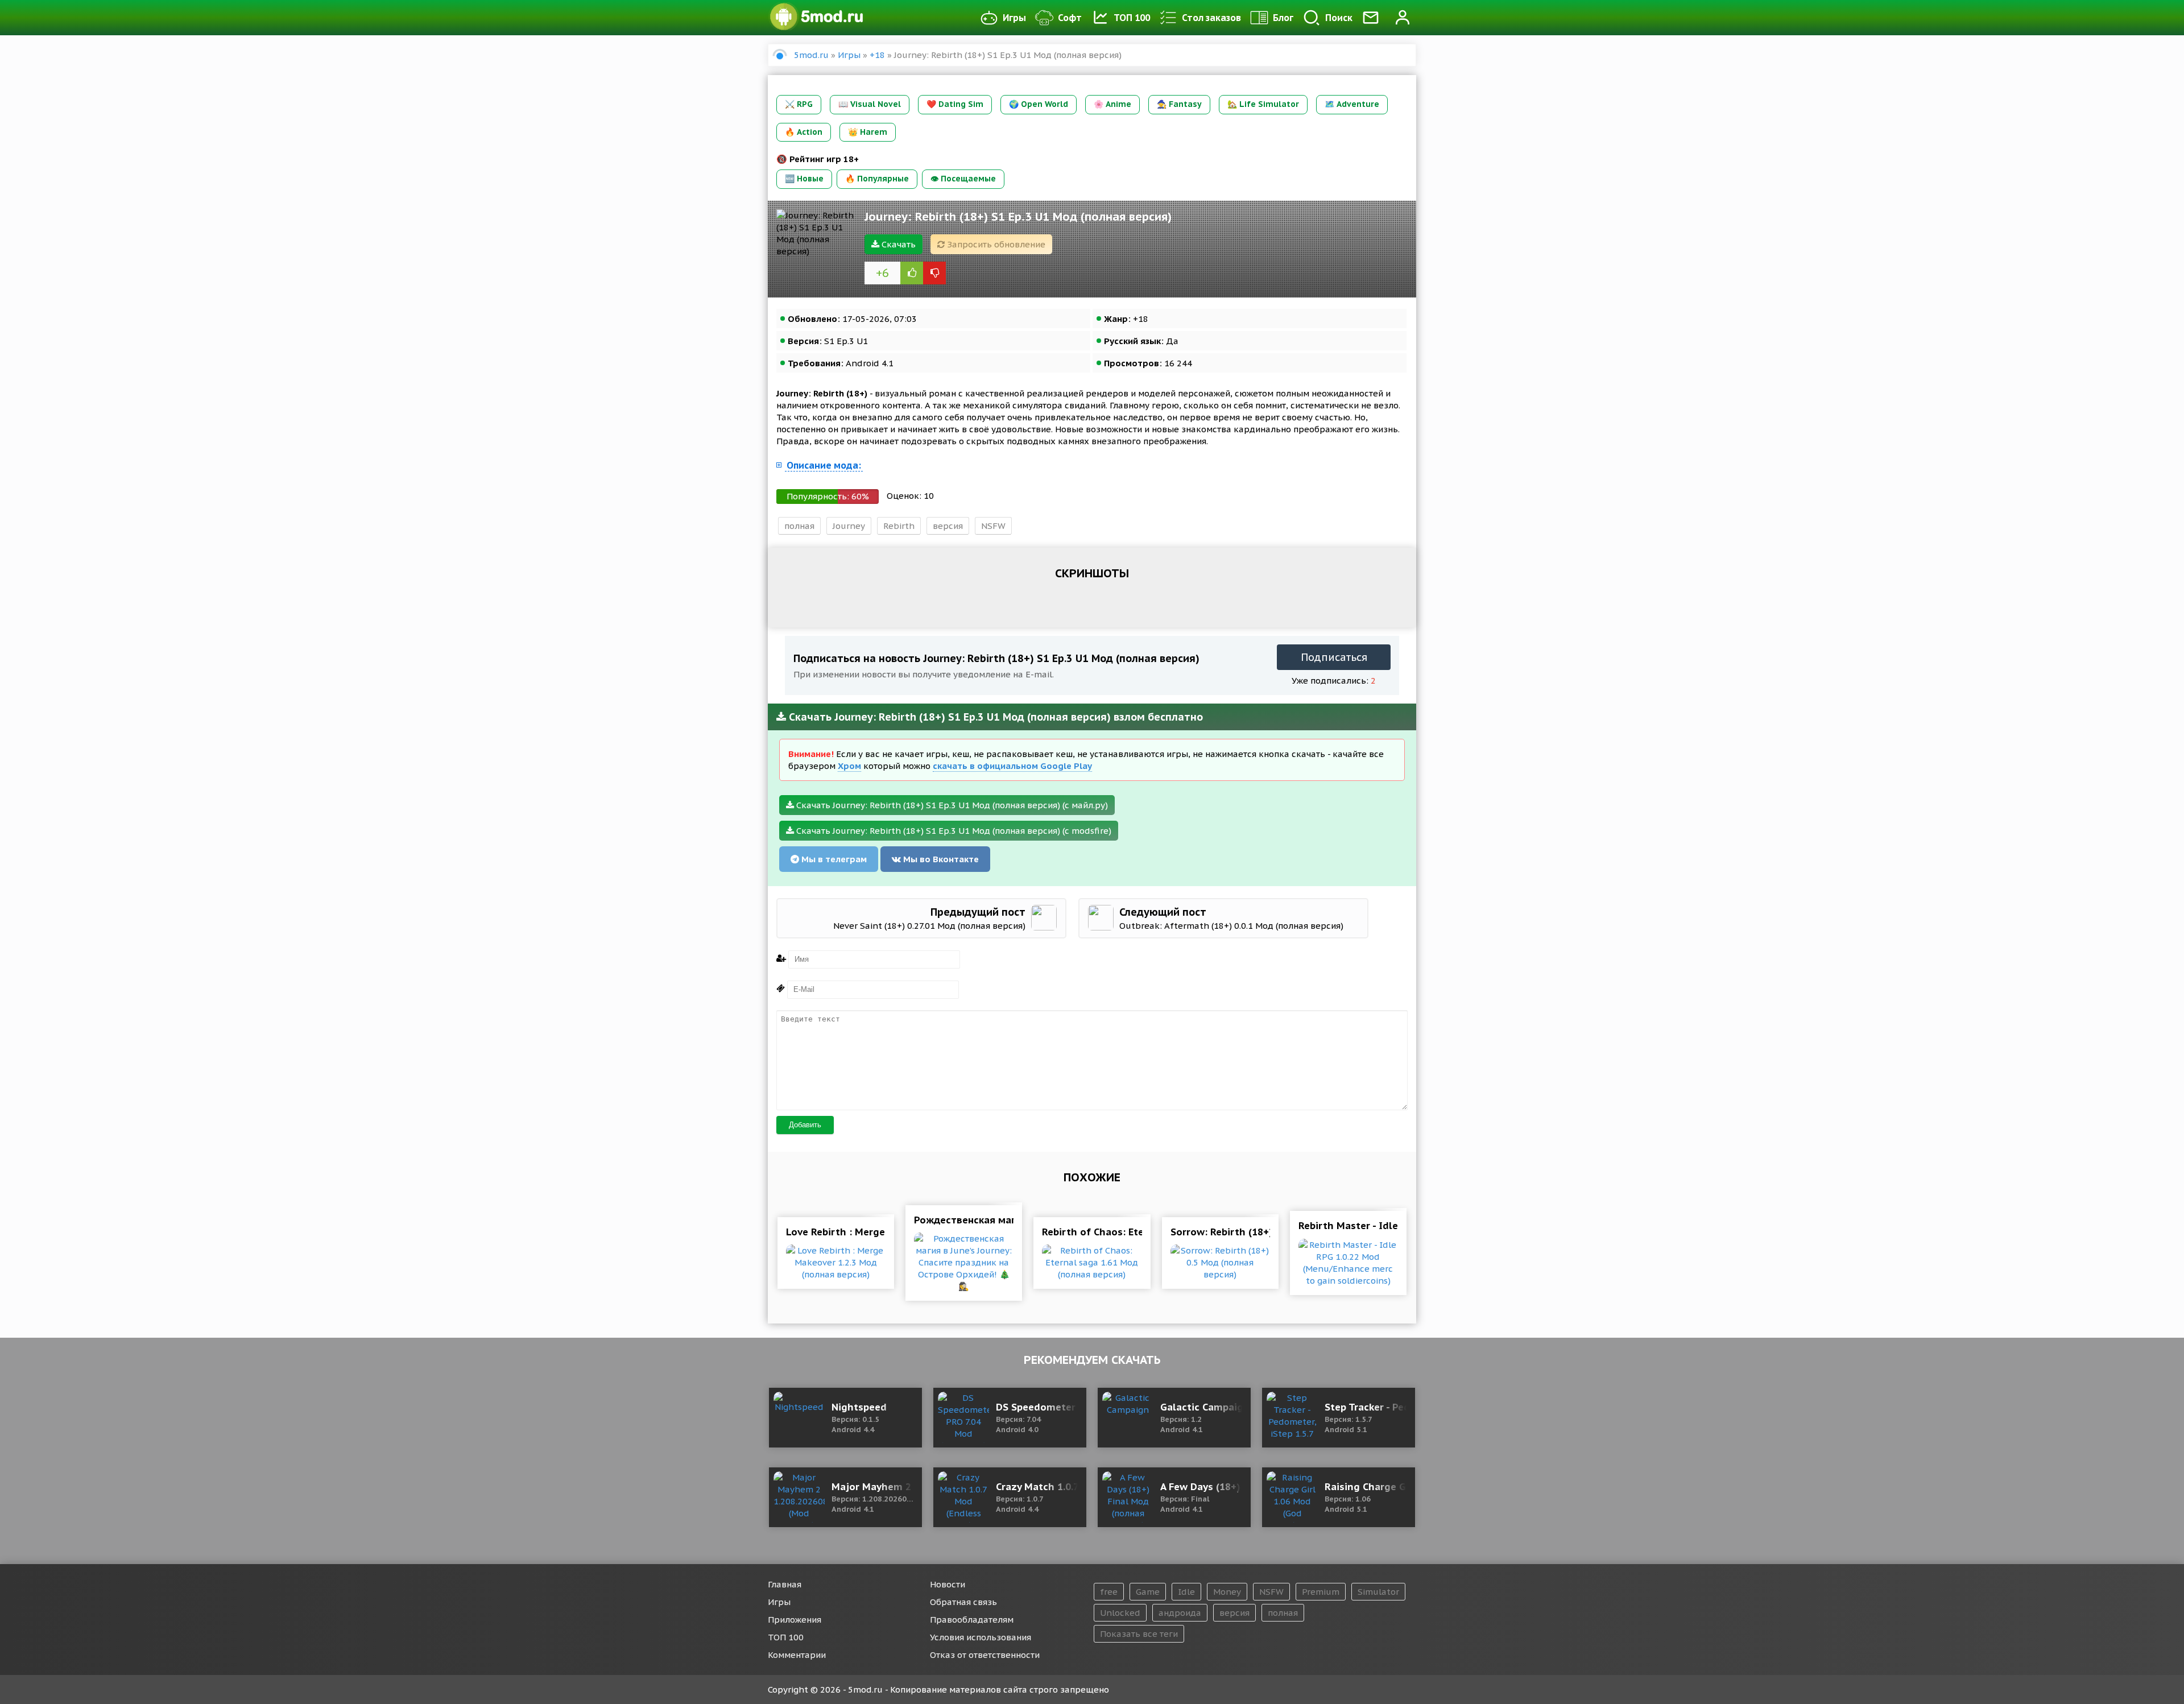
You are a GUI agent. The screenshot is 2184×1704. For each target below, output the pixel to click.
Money (1227, 1592)
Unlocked (1120, 1613)
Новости (948, 1584)
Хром (849, 766)
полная (799, 526)
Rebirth (899, 526)
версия (948, 526)
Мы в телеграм (833, 859)
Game (1148, 1592)
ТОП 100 (1132, 18)
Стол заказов (1211, 18)
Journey (849, 526)
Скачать (897, 244)
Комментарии (797, 1655)
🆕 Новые (804, 179)
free (1109, 1592)
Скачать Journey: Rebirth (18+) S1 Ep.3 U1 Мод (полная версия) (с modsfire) (953, 831)
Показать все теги (1139, 1634)
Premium (1321, 1592)
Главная (785, 1584)
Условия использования (981, 1637)
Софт (1070, 18)
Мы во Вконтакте (940, 859)
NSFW (993, 526)
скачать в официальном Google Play (1012, 766)
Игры (1014, 18)
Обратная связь (963, 1602)
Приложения (795, 1620)
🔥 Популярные (877, 179)
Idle (1186, 1592)
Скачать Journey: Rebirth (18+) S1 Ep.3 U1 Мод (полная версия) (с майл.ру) (951, 805)
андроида (1180, 1613)
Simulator (1378, 1592)
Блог (1283, 18)
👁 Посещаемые (963, 179)
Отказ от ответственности (985, 1655)
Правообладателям (972, 1620)
